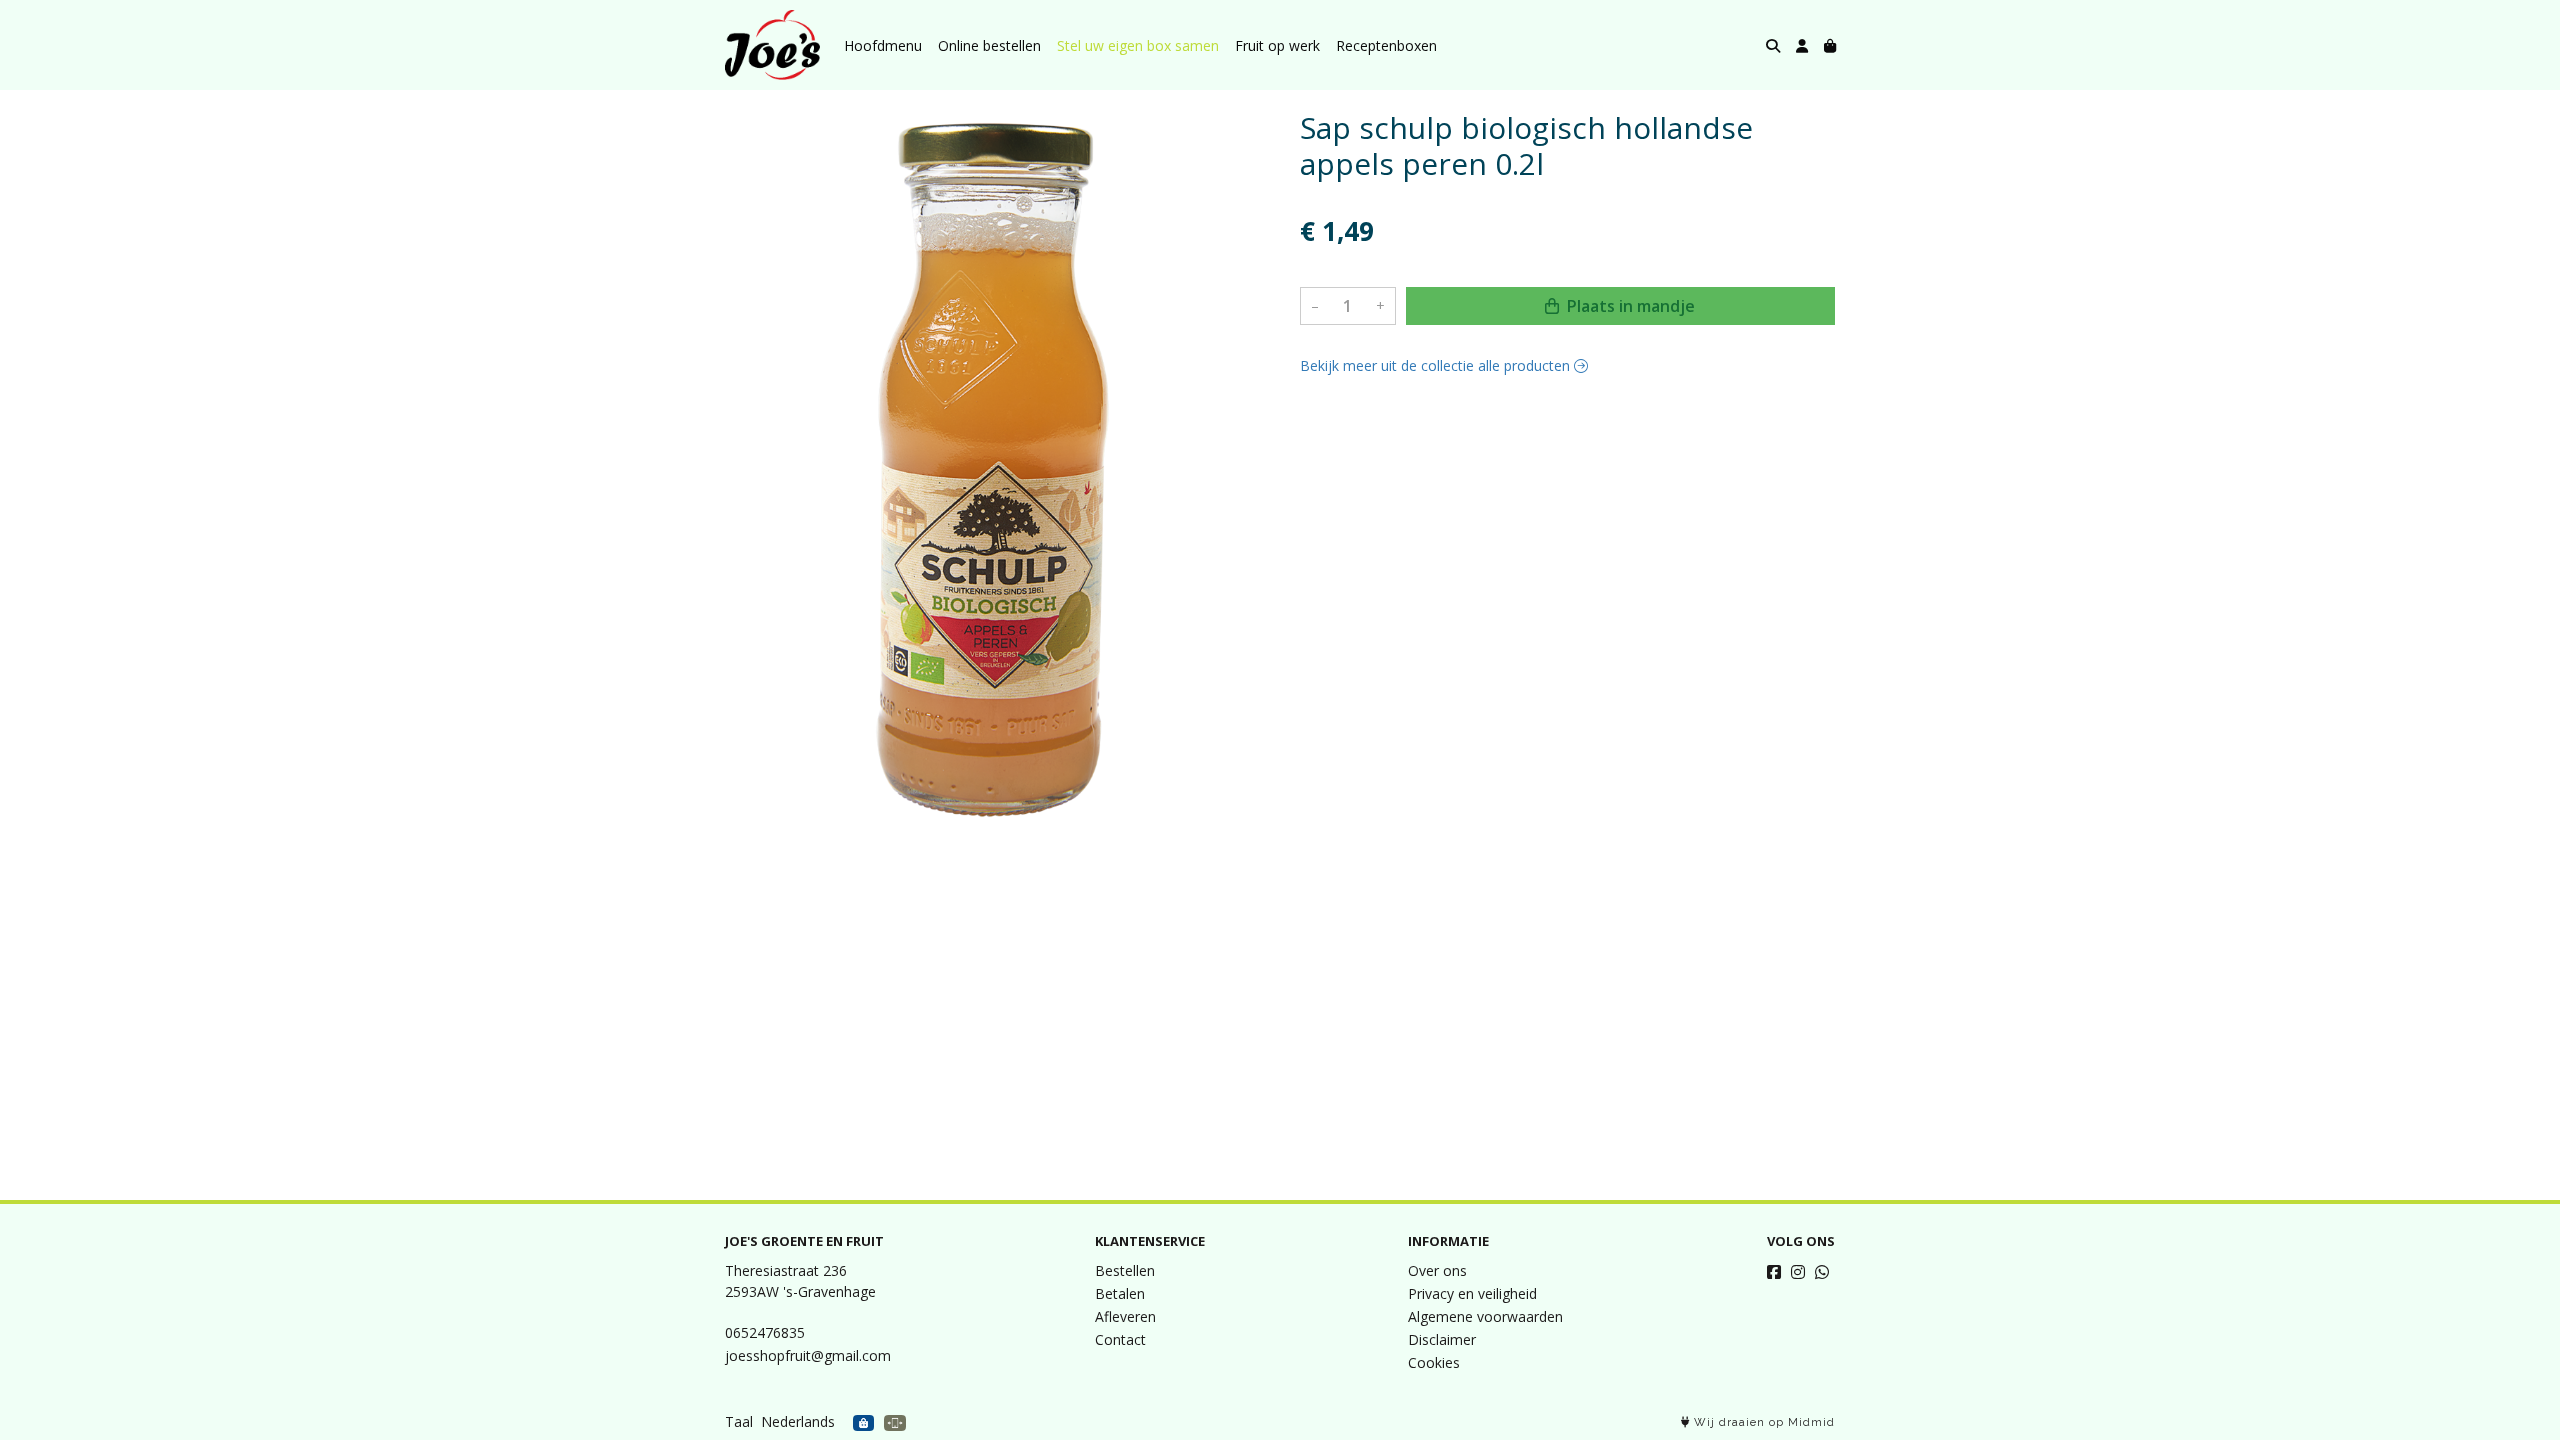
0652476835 (765, 1332)
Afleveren (1125, 1316)
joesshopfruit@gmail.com (808, 1355)
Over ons (1437, 1270)
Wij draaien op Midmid (1762, 1422)
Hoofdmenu (883, 45)
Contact (1120, 1339)
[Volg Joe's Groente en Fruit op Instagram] (1798, 1272)
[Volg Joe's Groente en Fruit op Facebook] (1774, 1272)
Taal (739, 1421)
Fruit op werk (1277, 45)
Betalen (1120, 1293)
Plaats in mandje (1629, 306)
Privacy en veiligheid (1472, 1293)
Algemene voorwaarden (1485, 1316)
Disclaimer (1442, 1339)
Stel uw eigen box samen (1138, 45)
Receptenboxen (1386, 45)
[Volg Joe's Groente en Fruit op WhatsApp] (1822, 1272)
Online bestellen (989, 45)
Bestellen (1125, 1270)
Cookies (1434, 1362)
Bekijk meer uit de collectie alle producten (1437, 365)
